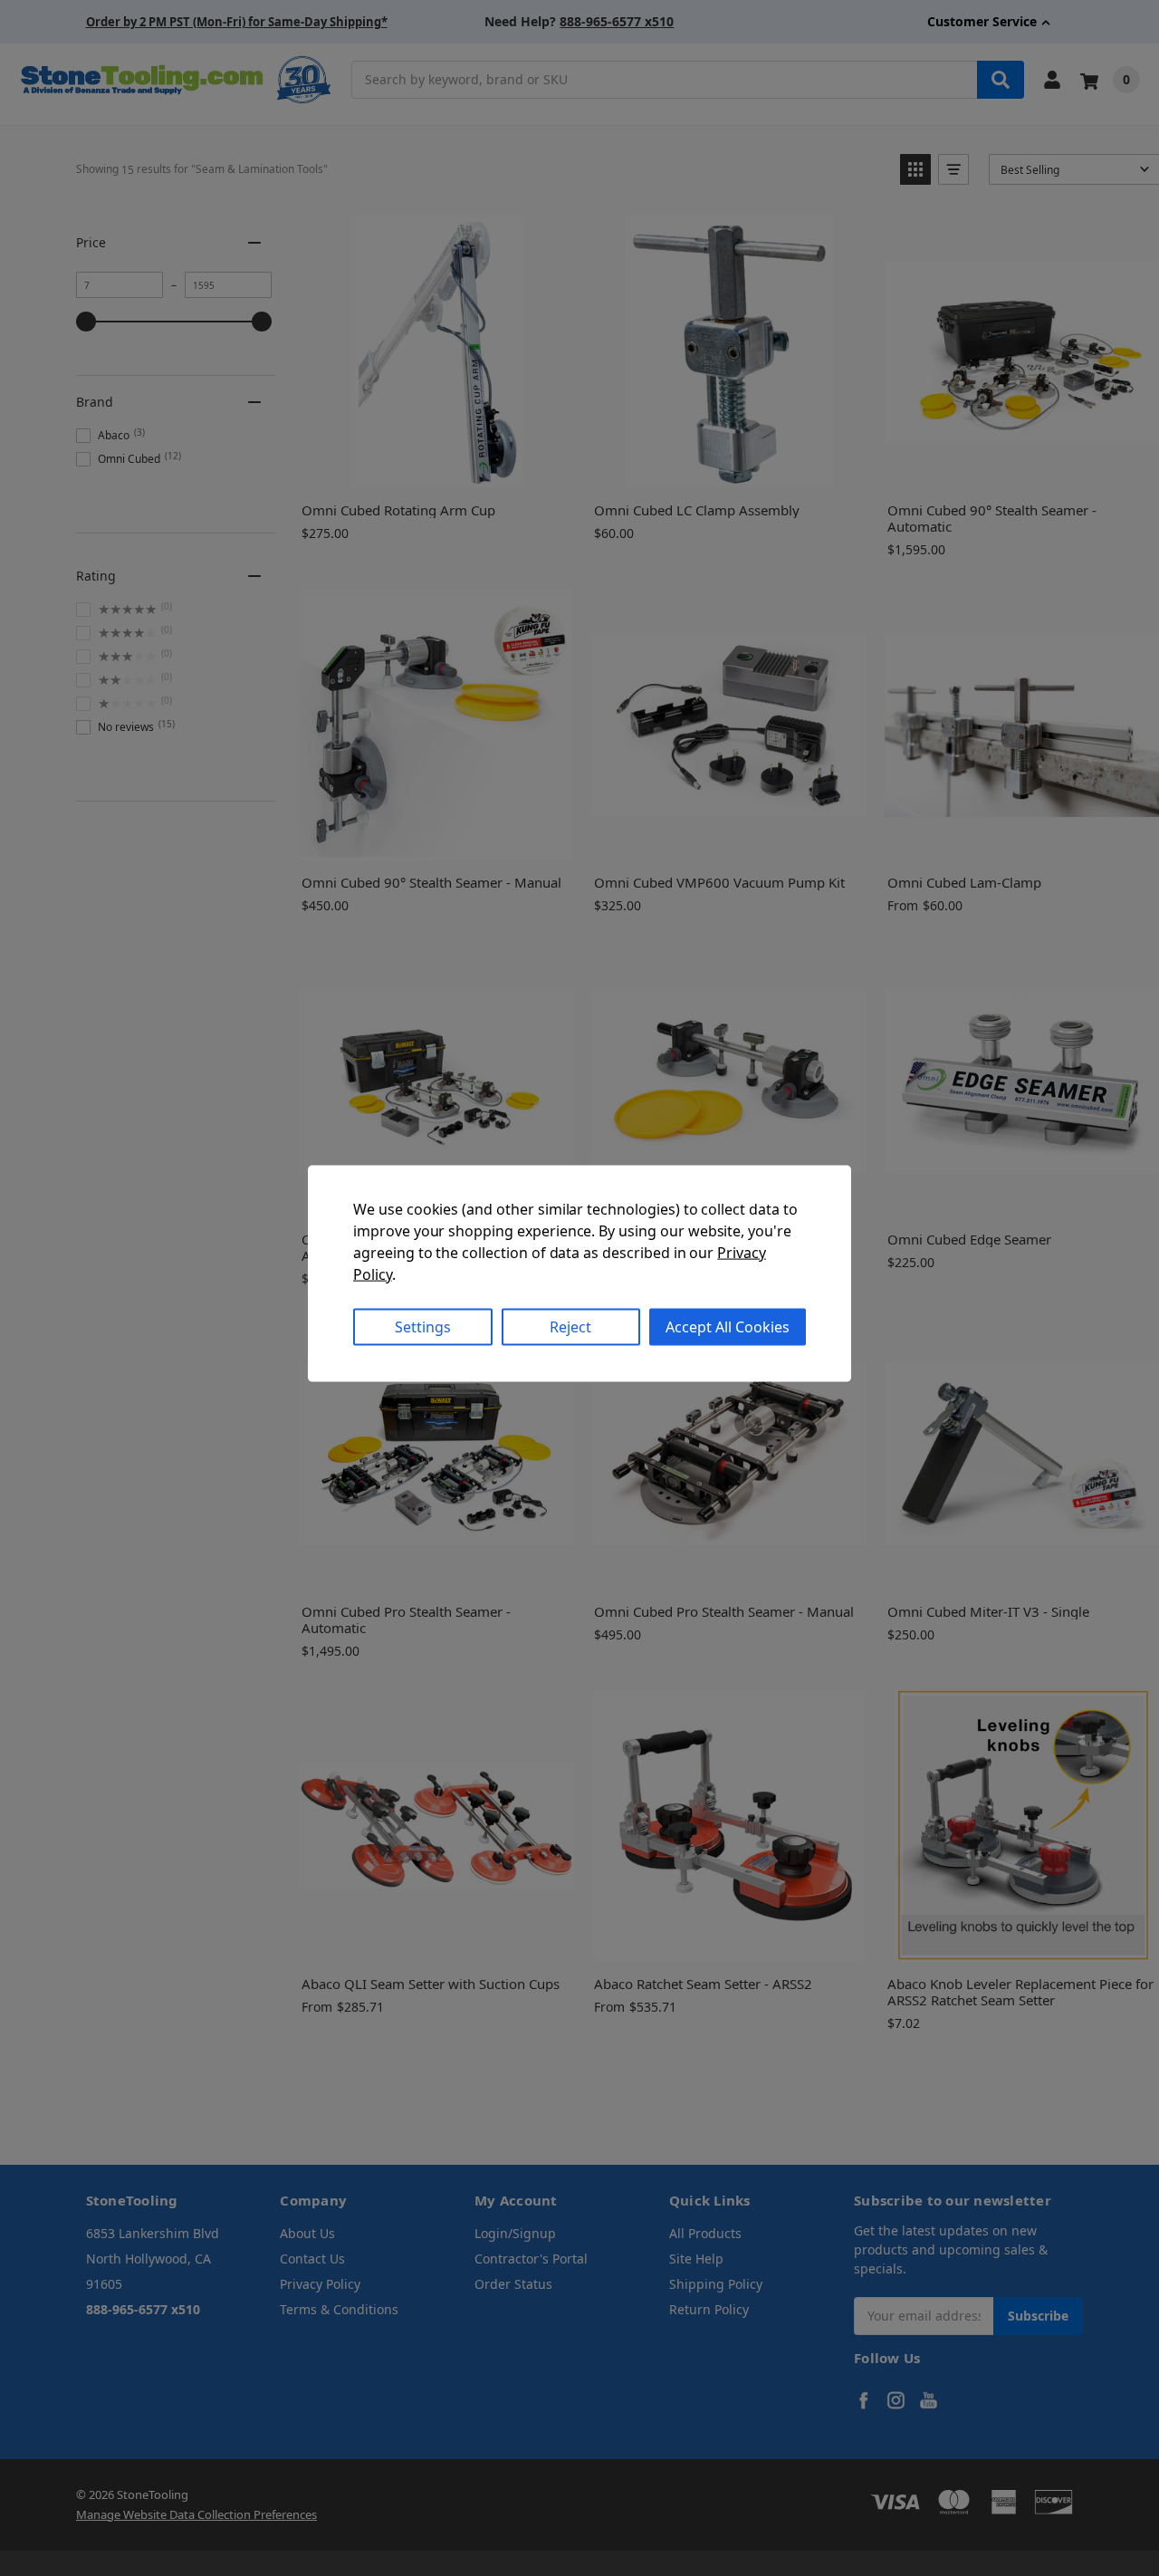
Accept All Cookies (728, 1327)
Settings (423, 1327)
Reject (570, 1327)
